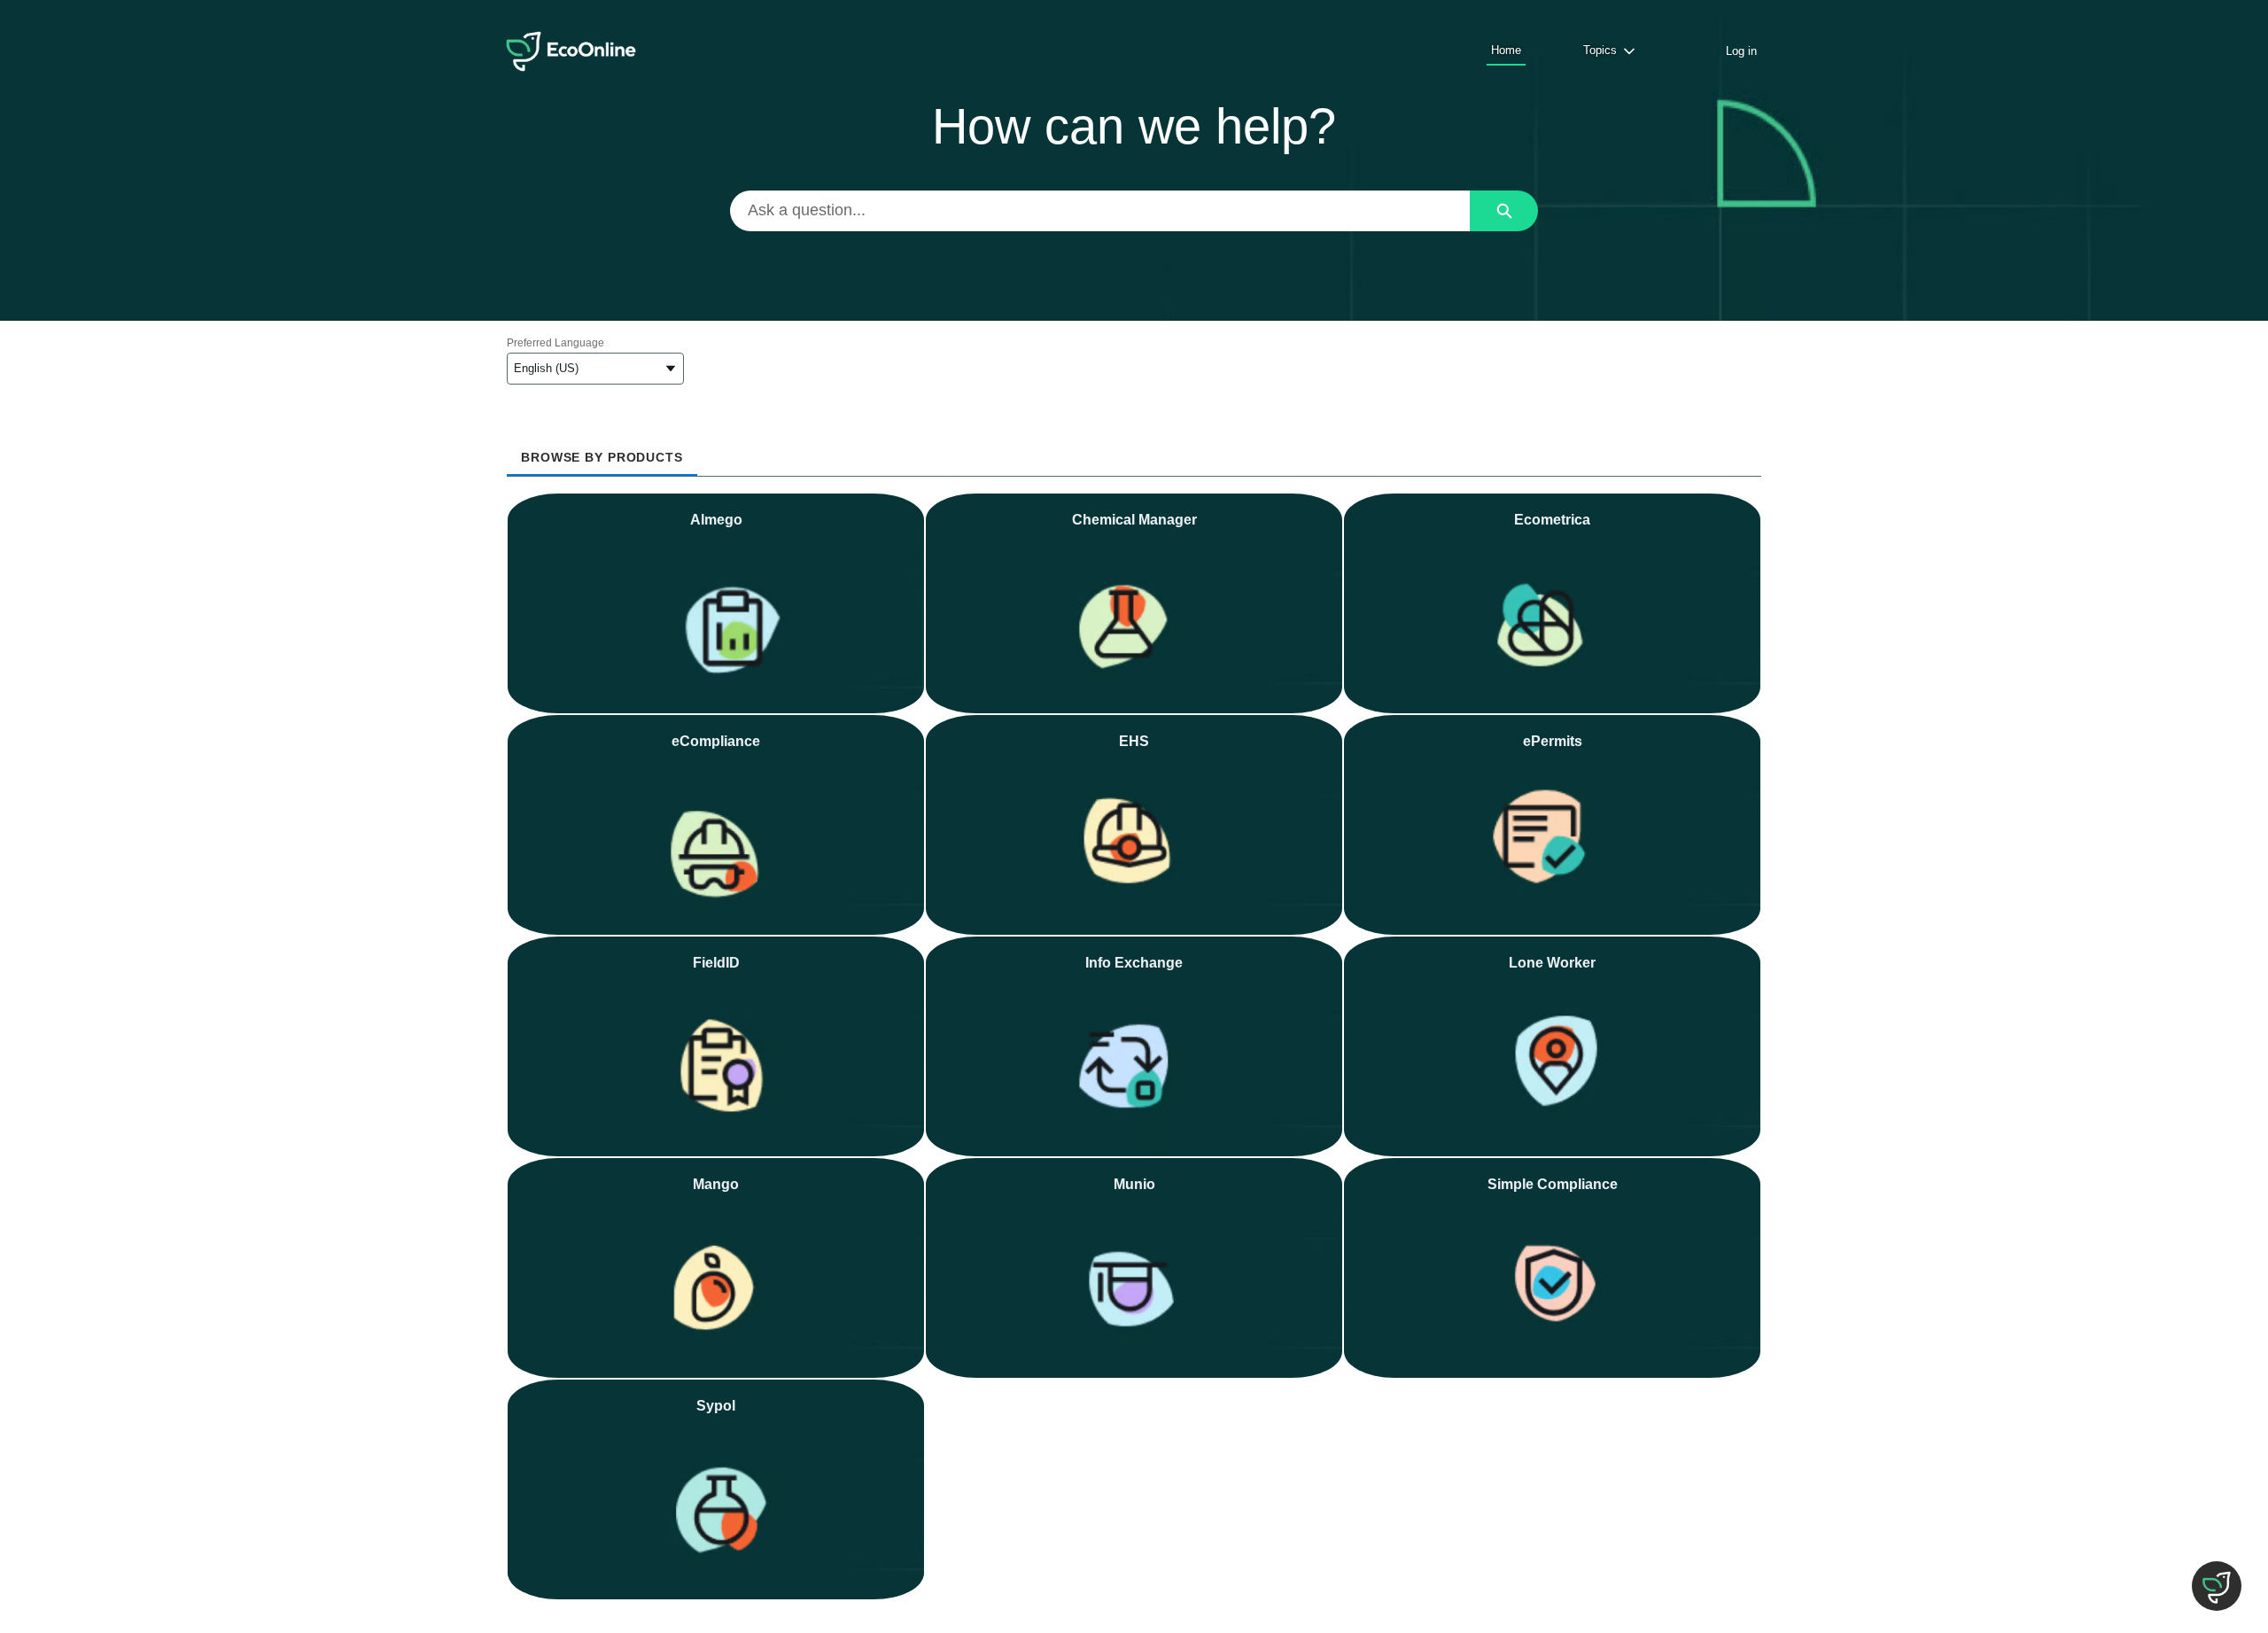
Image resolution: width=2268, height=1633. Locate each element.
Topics (1600, 50)
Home (1506, 50)
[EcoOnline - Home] (571, 51)
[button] (2217, 1586)
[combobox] (1100, 211)
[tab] (602, 451)
